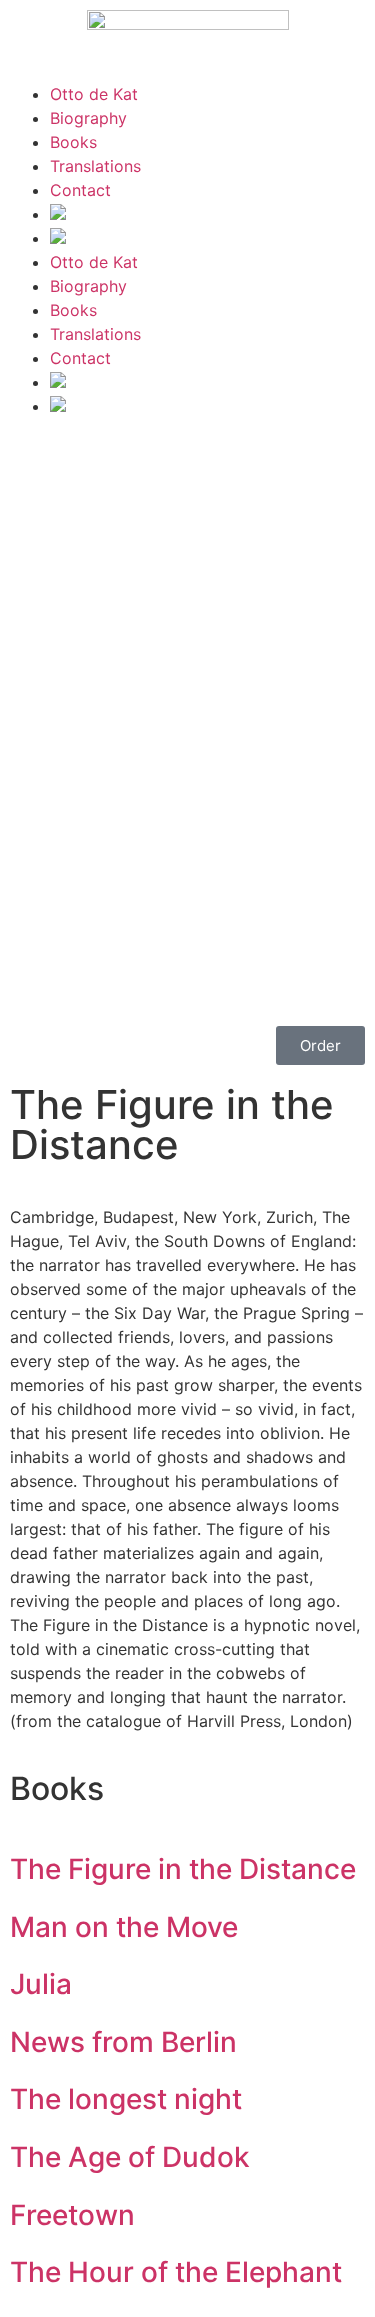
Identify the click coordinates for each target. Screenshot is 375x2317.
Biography (88, 118)
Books (73, 142)
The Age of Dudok (130, 2157)
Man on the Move (124, 1927)
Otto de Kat (94, 94)
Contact (80, 190)
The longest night (126, 2099)
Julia (41, 1984)
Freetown (72, 2215)
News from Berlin (123, 2042)
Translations (95, 166)
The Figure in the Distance (183, 1869)
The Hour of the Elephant (176, 2272)
